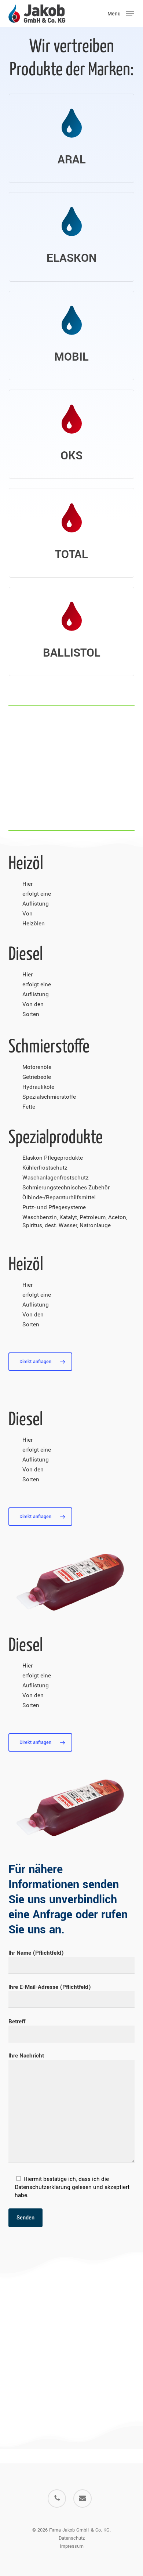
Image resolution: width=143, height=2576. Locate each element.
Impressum (72, 2546)
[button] (121, 13)
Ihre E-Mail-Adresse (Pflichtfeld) (50, 1987)
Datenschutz (72, 2538)
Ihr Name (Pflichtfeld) (36, 1953)
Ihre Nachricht (26, 2056)
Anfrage (52, 1915)
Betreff (17, 2022)
